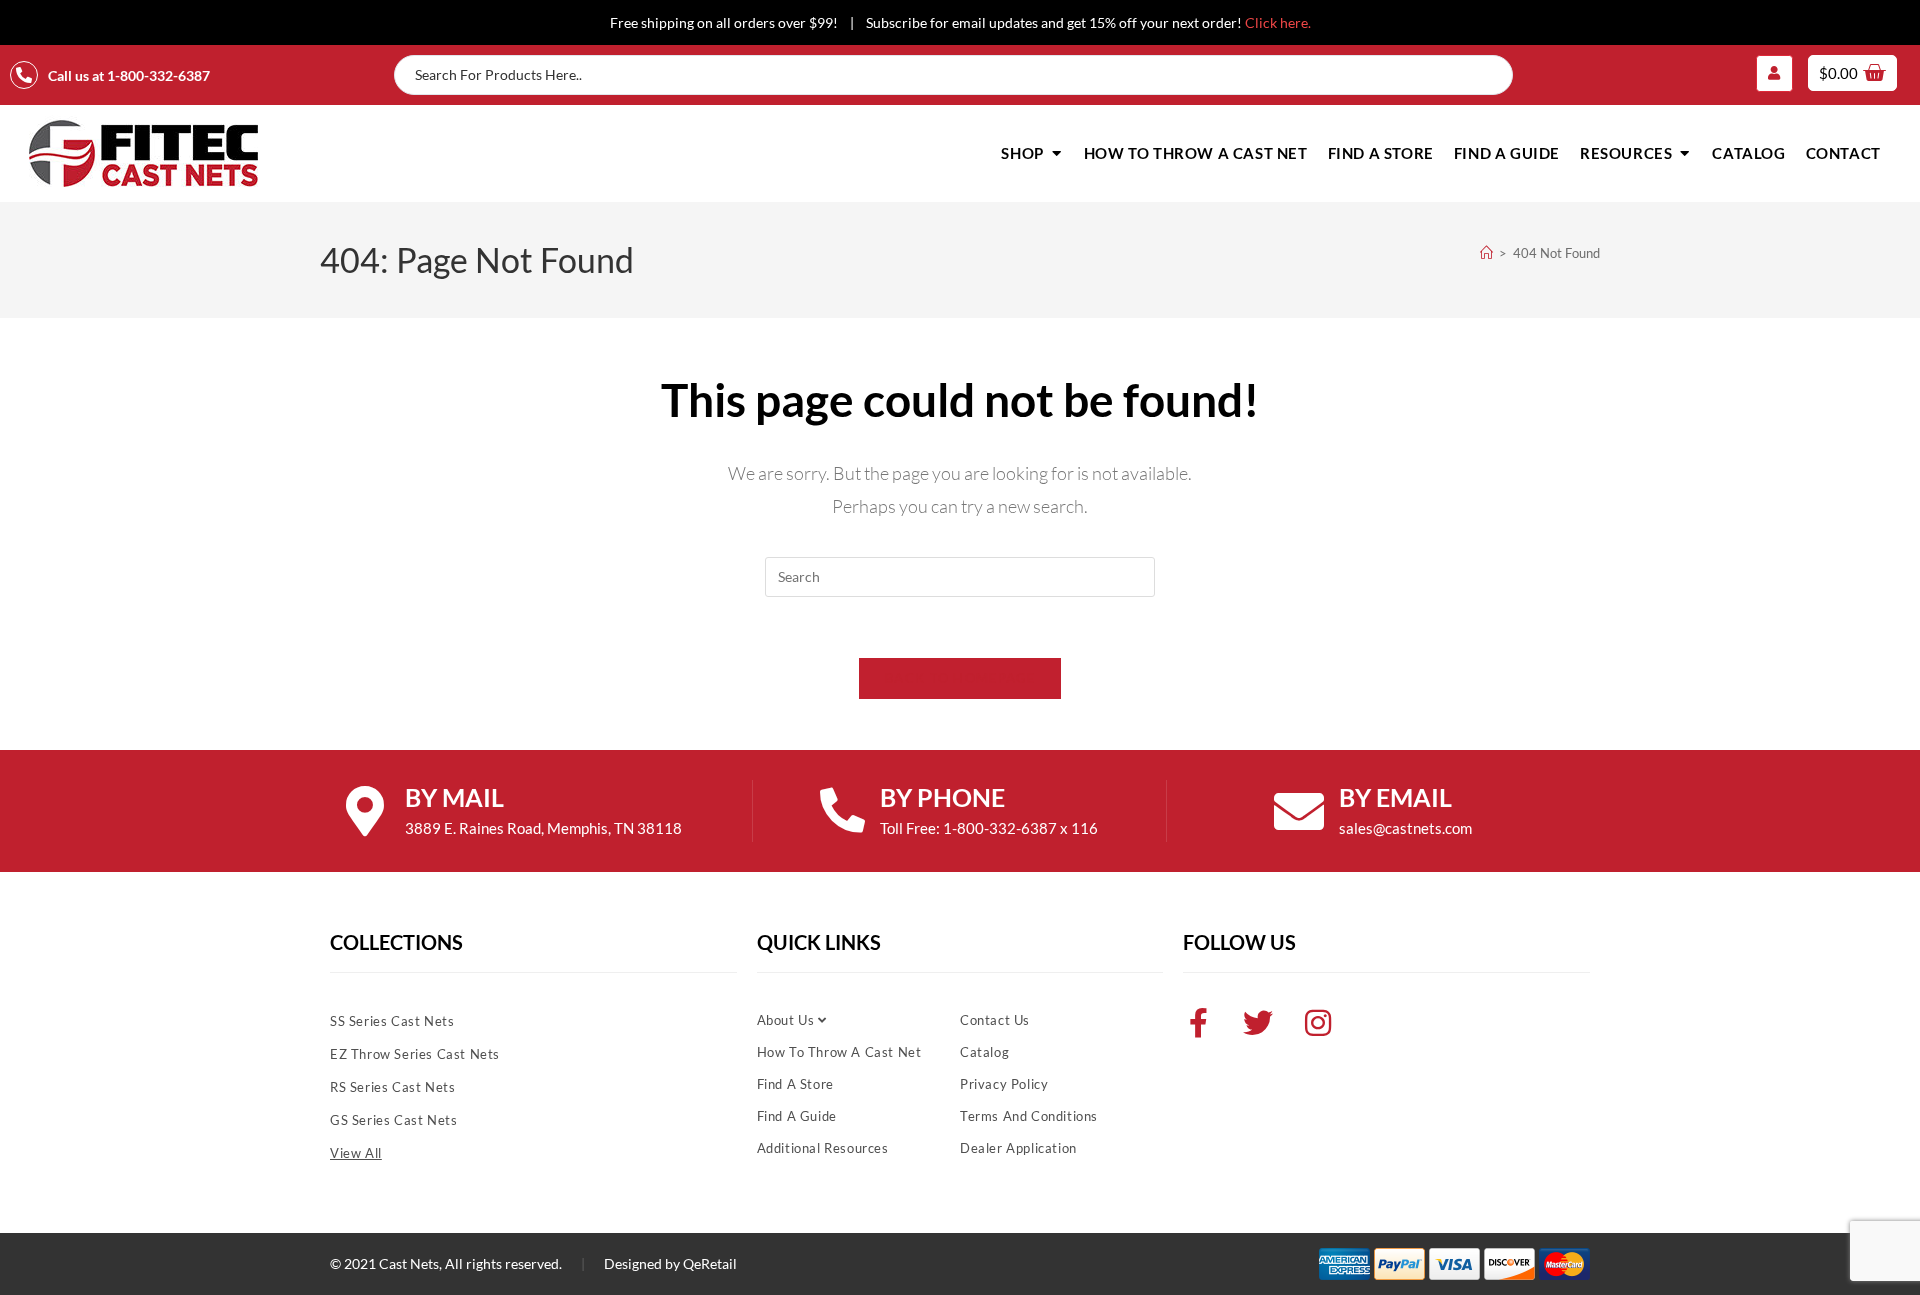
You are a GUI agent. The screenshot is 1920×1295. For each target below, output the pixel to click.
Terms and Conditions (1029, 1116)
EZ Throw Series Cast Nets (415, 1054)
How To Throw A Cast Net (839, 1052)
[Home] (1486, 253)
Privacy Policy (1004, 1084)
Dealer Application (1018, 1148)
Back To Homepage (960, 678)
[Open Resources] (1684, 153)
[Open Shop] (1056, 153)
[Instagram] (1318, 1023)
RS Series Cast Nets (392, 1087)
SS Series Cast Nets (392, 1021)
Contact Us (995, 1020)
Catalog (984, 1052)
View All (356, 1153)
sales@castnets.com (1405, 828)
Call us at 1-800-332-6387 (129, 75)
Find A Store (795, 1084)
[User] (1774, 73)
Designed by (642, 1263)
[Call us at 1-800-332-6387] (24, 75)
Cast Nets (409, 1263)
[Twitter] (1258, 1023)
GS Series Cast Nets (393, 1120)
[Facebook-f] (1198, 1023)
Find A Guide (797, 1116)
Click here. (1278, 22)
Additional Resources (823, 1148)
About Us (787, 1020)
